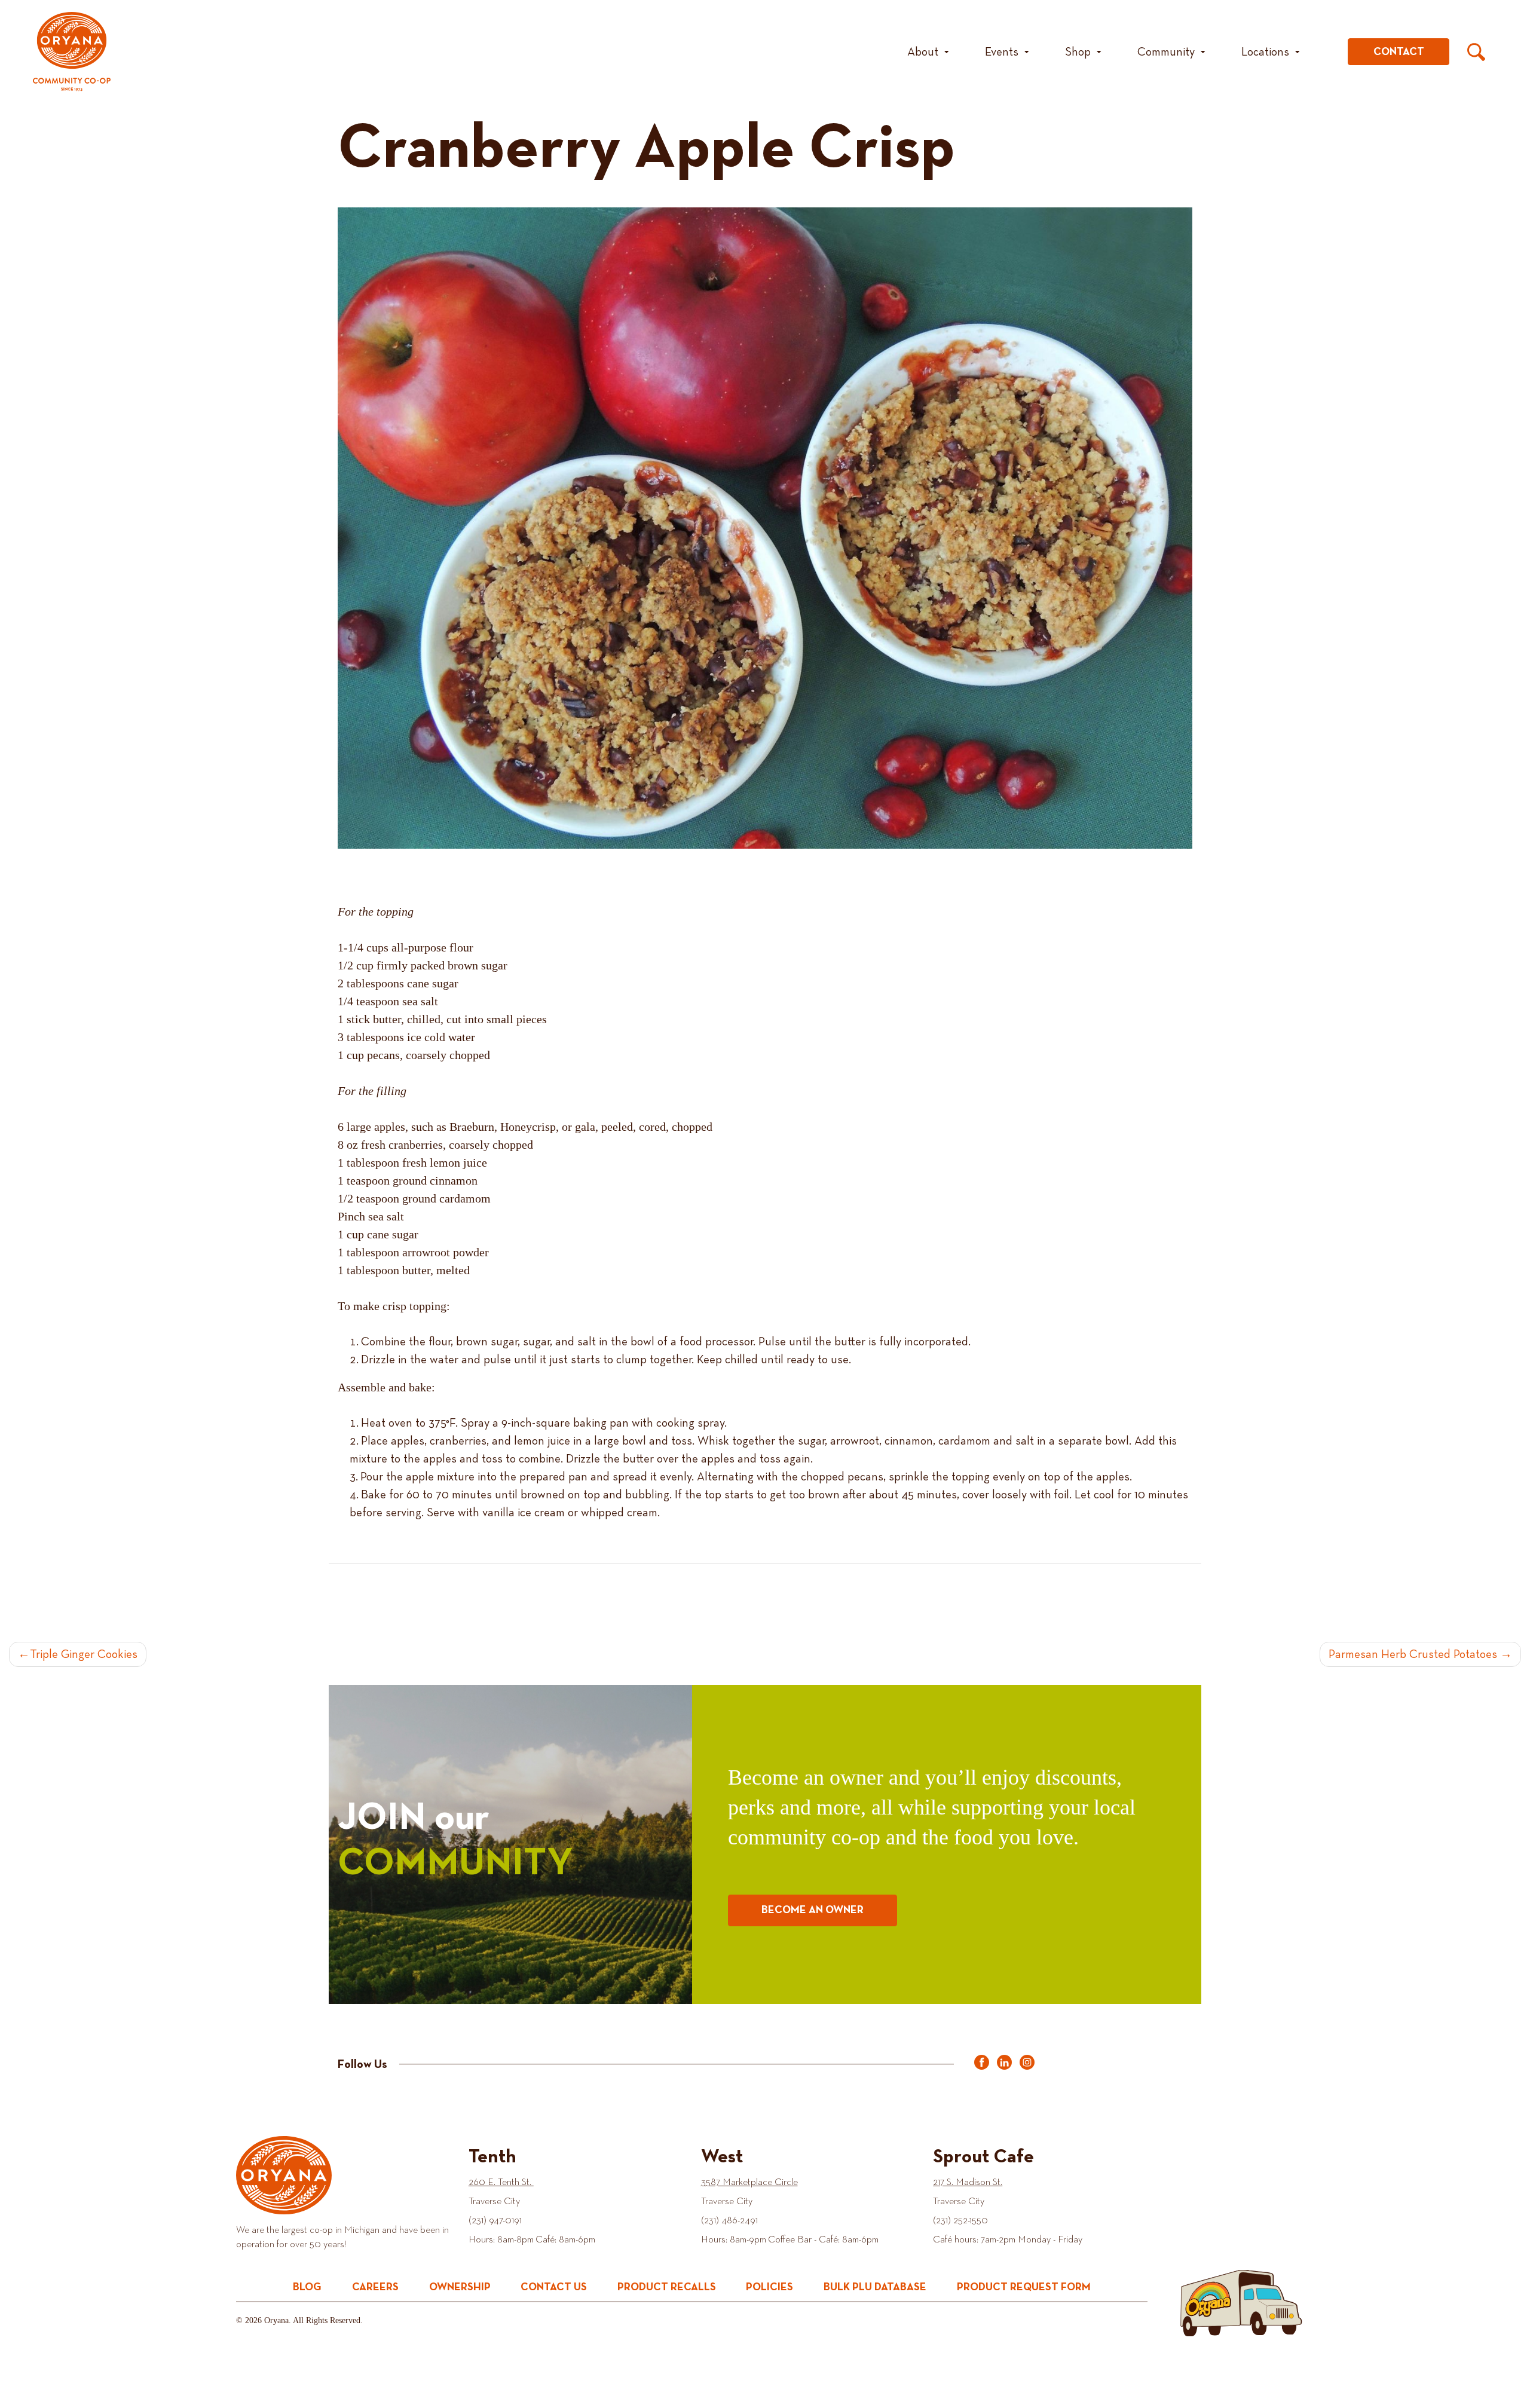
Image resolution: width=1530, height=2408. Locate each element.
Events (1002, 52)
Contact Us (554, 2287)
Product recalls (667, 2287)
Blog (307, 2287)
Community (1166, 52)
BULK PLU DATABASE (875, 2287)
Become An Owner (813, 1910)
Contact (1399, 52)
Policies (769, 2287)
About (923, 52)
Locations (1265, 52)
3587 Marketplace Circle (749, 2183)
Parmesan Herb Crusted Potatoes (1413, 1654)
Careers (375, 2287)
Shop (1078, 52)
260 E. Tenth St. (501, 2183)
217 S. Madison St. (968, 2183)
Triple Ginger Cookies (84, 1654)
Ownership (460, 2287)
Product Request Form (1024, 2287)
